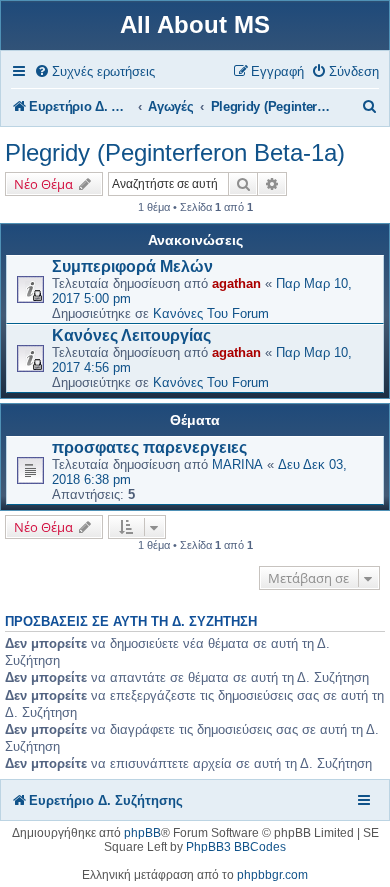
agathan (236, 283)
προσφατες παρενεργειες (149, 447)
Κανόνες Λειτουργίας (131, 335)
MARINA (237, 464)
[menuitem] (94, 71)
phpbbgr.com (272, 875)
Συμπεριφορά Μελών (132, 266)
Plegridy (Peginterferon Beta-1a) (175, 152)
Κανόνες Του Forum (211, 313)
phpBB (142, 833)
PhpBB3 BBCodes (236, 847)
